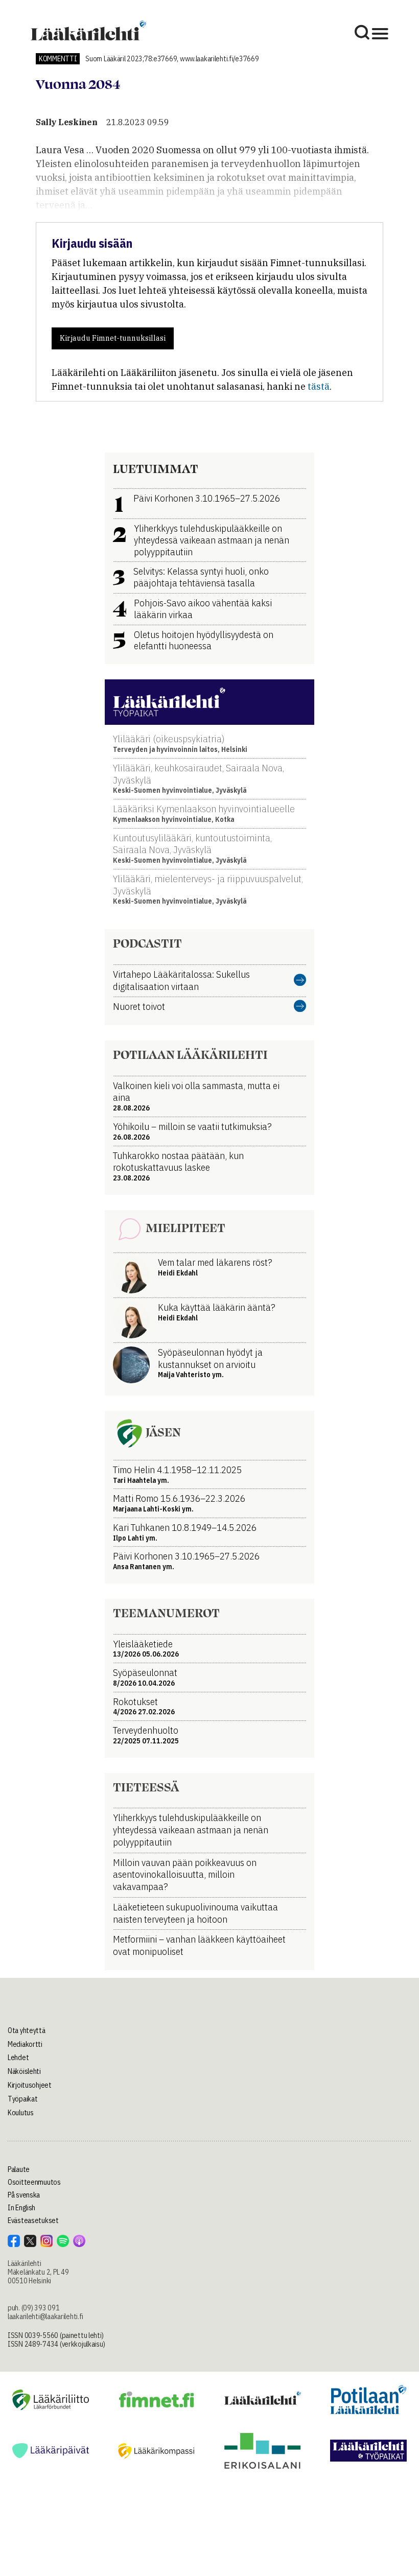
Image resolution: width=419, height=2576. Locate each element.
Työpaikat (22, 2099)
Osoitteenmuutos (34, 2182)
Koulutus (21, 2113)
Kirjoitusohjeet (30, 2085)
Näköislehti (24, 2071)
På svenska (24, 2195)
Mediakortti (25, 2044)
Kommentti (58, 59)
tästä (319, 386)
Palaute (19, 2169)
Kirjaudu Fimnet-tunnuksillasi (113, 338)
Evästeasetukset (33, 2220)
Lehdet (18, 2058)
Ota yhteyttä (27, 2030)
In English (21, 2208)
